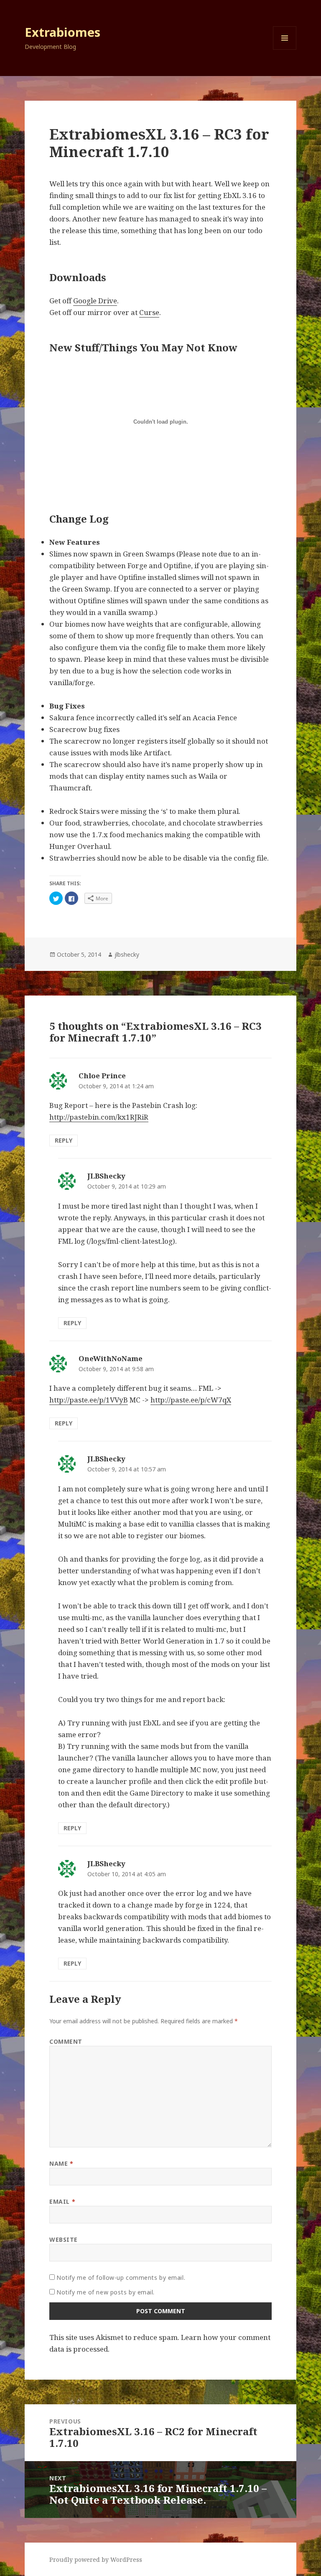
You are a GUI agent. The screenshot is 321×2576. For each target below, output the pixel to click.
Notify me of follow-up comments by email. (121, 2277)
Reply (64, 1140)
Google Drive (95, 301)
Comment (66, 2041)
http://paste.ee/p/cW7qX (191, 1400)
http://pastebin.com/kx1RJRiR (99, 1117)
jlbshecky (127, 954)
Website (64, 2239)
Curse (149, 312)
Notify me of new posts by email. (106, 2292)
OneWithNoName (111, 1358)
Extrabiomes (62, 32)
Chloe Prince (102, 1076)
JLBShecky (106, 1176)
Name (61, 2163)
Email (62, 2201)
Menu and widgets (285, 50)
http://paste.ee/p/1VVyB (89, 1400)
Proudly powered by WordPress (96, 2559)
